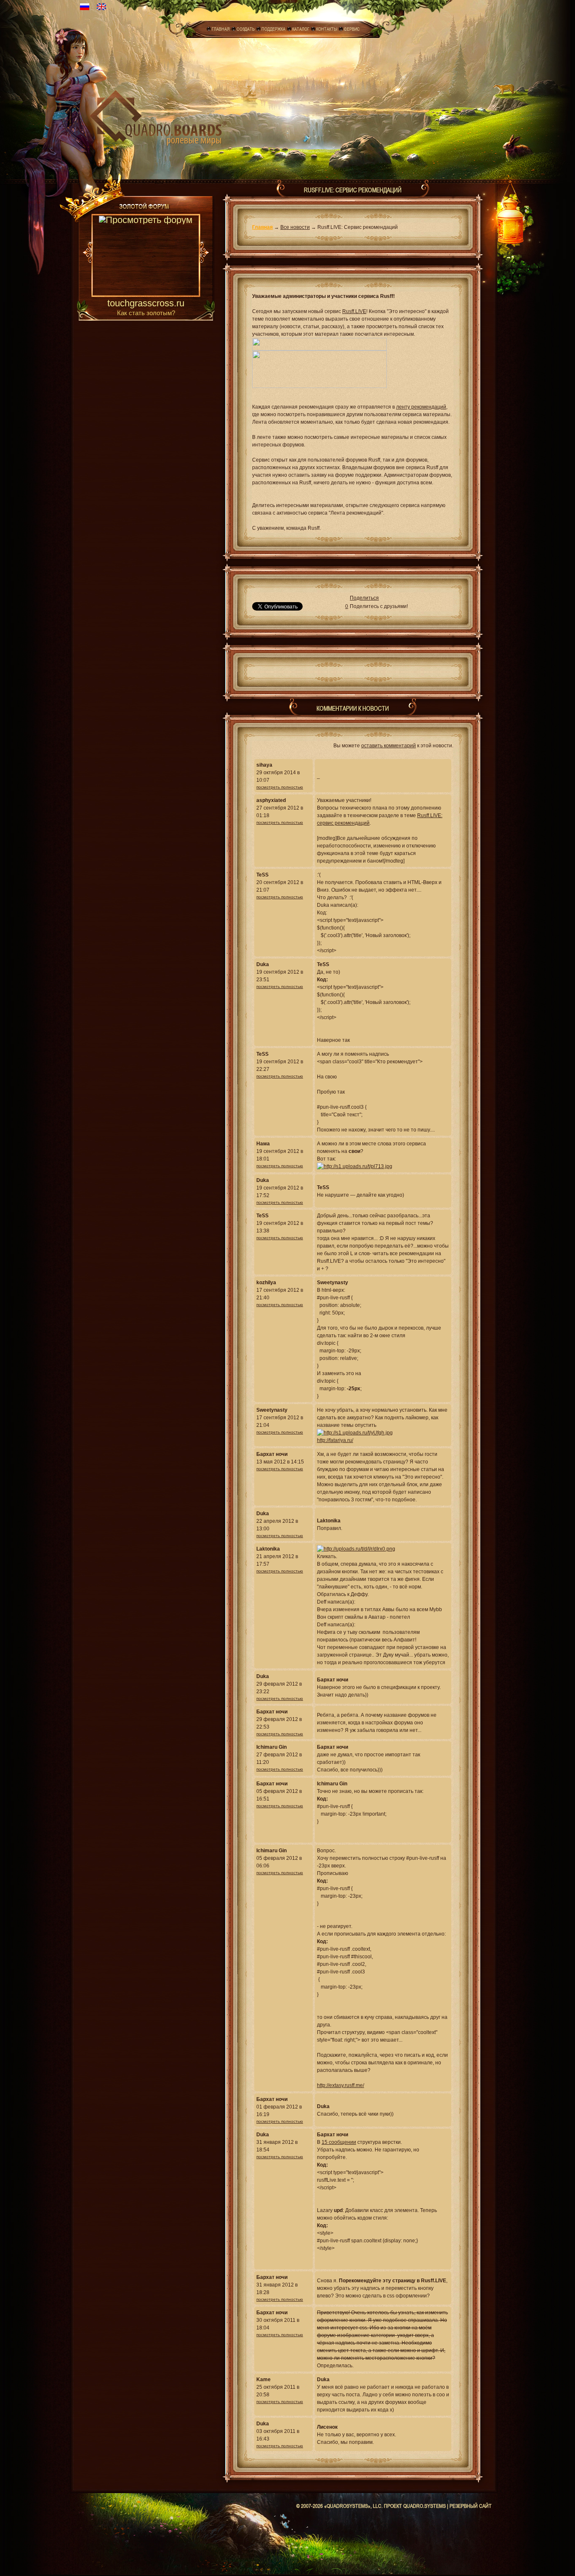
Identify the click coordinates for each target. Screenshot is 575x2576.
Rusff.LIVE (354, 311)
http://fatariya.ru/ (335, 1440)
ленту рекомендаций (421, 407)
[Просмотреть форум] (146, 256)
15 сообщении (339, 2142)
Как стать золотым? (146, 313)
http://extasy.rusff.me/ (341, 2085)
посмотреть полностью (280, 787)
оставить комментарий (389, 746)
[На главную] (158, 116)
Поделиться (364, 598)
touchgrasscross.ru (146, 304)
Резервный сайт (471, 2506)
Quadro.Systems (425, 2506)
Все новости (295, 227)
